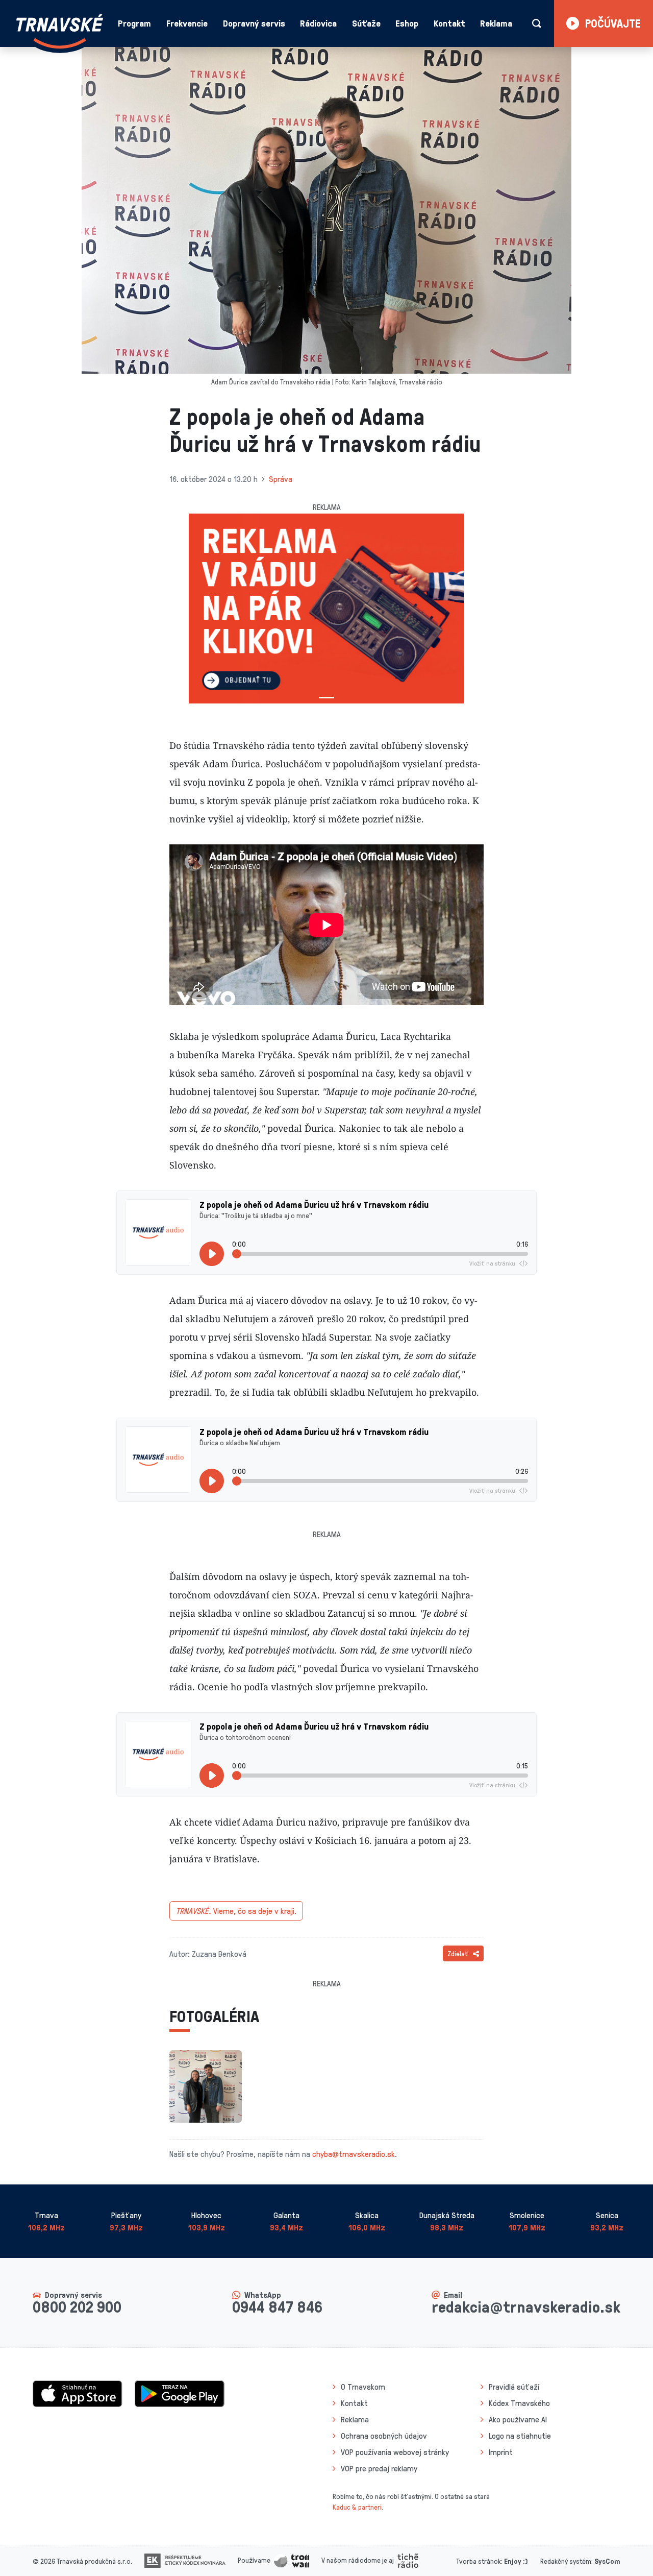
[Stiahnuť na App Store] (78, 2393)
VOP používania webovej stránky (395, 2452)
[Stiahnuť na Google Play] (180, 2393)
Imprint (501, 2452)
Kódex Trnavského (519, 2403)
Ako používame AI (518, 2419)
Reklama (496, 23)
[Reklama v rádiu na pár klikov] (326, 609)
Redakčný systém (566, 2561)
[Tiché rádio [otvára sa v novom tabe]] (408, 2560)
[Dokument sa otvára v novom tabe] (185, 2560)
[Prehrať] (212, 1254)
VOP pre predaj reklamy (379, 2468)
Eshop (407, 23)
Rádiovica (318, 23)
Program (134, 23)
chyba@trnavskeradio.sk (354, 2154)
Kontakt (449, 23)
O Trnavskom (363, 2387)
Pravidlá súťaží (514, 2387)
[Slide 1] (326, 698)
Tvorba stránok (479, 2561)
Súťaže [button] (366, 23)
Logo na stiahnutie (520, 2436)
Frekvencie (187, 23)
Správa (281, 479)
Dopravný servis (254, 23)
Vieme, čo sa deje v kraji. (236, 1911)
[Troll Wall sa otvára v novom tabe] (292, 2560)
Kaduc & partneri (357, 2507)
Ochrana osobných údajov (384, 2436)
